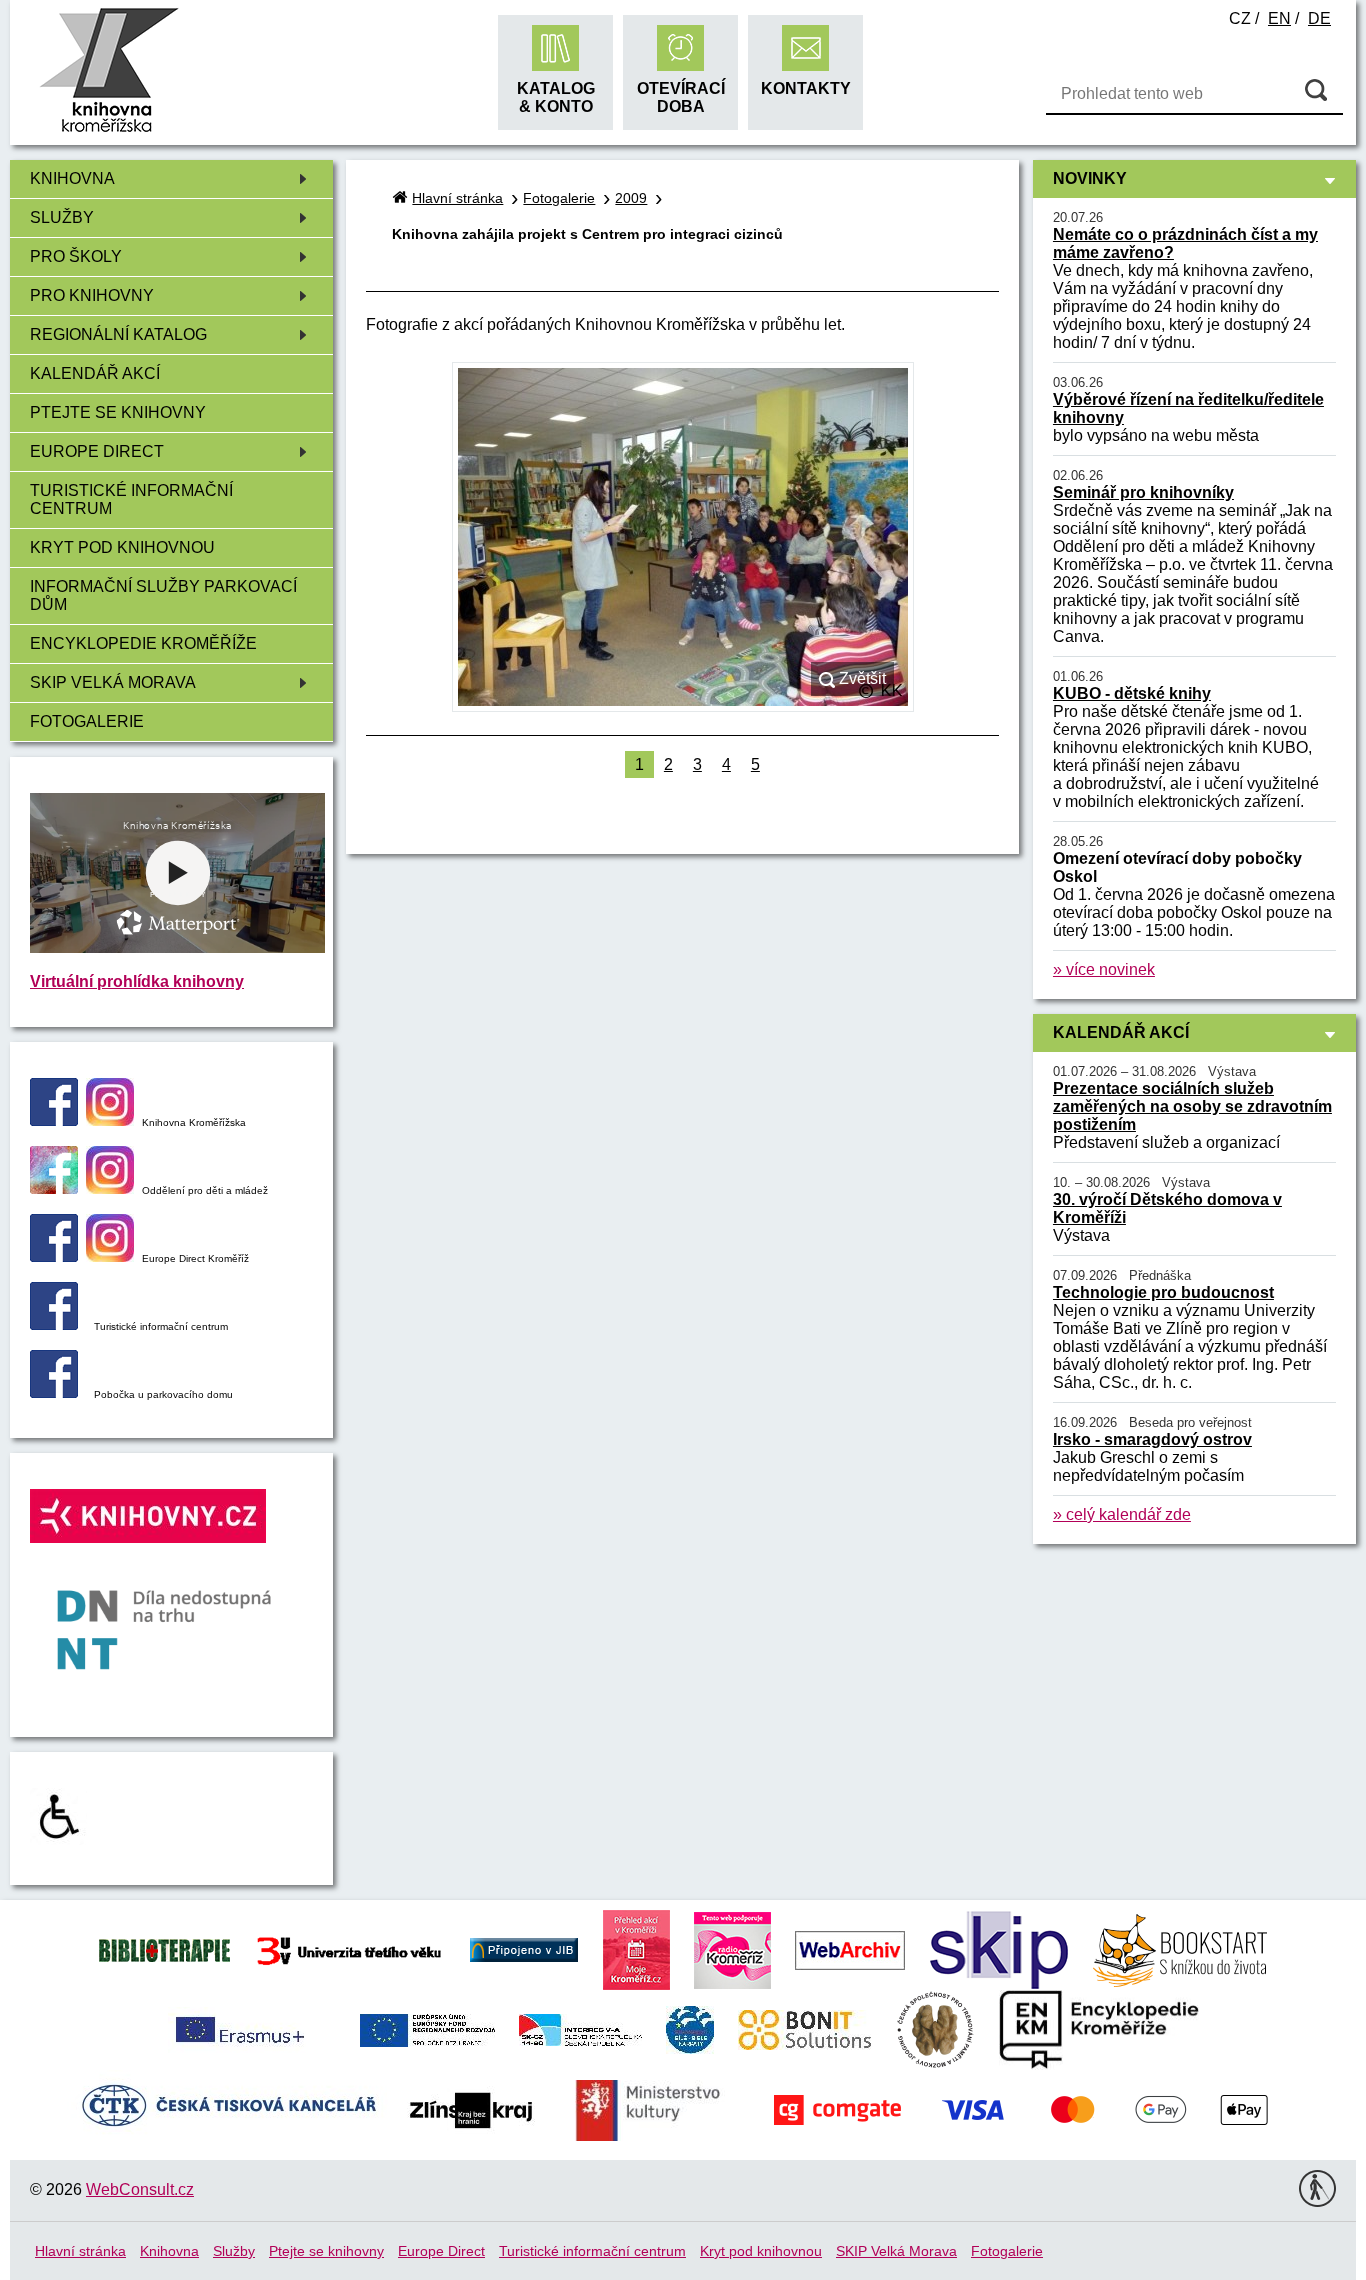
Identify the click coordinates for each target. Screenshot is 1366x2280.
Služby (62, 217)
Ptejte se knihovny (118, 412)
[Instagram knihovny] (110, 1120)
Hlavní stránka (457, 198)
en (1279, 18)
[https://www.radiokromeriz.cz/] (732, 1948)
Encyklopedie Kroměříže (143, 643)
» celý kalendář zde (1122, 1514)
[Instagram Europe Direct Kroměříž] (110, 1256)
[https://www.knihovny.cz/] (524, 1948)
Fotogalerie (87, 721)
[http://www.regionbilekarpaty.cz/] (690, 2028)
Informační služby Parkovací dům (163, 595)
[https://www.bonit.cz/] (804, 2028)
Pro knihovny (92, 295)
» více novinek (1104, 969)
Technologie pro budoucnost (1163, 1292)
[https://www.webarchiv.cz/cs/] (850, 1948)
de (1319, 18)
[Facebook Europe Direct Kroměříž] (54, 1256)
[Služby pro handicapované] (58, 1839)
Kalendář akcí (95, 373)
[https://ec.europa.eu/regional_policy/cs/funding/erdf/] (427, 2028)
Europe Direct (97, 451)
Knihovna (72, 178)
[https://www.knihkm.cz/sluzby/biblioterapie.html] (164, 1948)
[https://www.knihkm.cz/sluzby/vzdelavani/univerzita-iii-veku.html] (349, 1948)
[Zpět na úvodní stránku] (108, 129)
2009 (631, 198)
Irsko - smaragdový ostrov (1152, 1439)
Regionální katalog (118, 334)
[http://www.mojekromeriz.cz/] (636, 1948)
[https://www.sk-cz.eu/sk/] (580, 2028)
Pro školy (76, 256)
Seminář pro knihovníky (1143, 492)
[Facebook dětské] (54, 1188)
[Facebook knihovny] (54, 1120)
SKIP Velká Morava (113, 682)
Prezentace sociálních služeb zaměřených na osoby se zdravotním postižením (1192, 1106)
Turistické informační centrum (131, 499)
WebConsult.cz (140, 2189)
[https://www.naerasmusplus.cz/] (238, 2028)
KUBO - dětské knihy (1132, 693)
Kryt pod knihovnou (122, 547)
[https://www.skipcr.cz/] (999, 1948)
